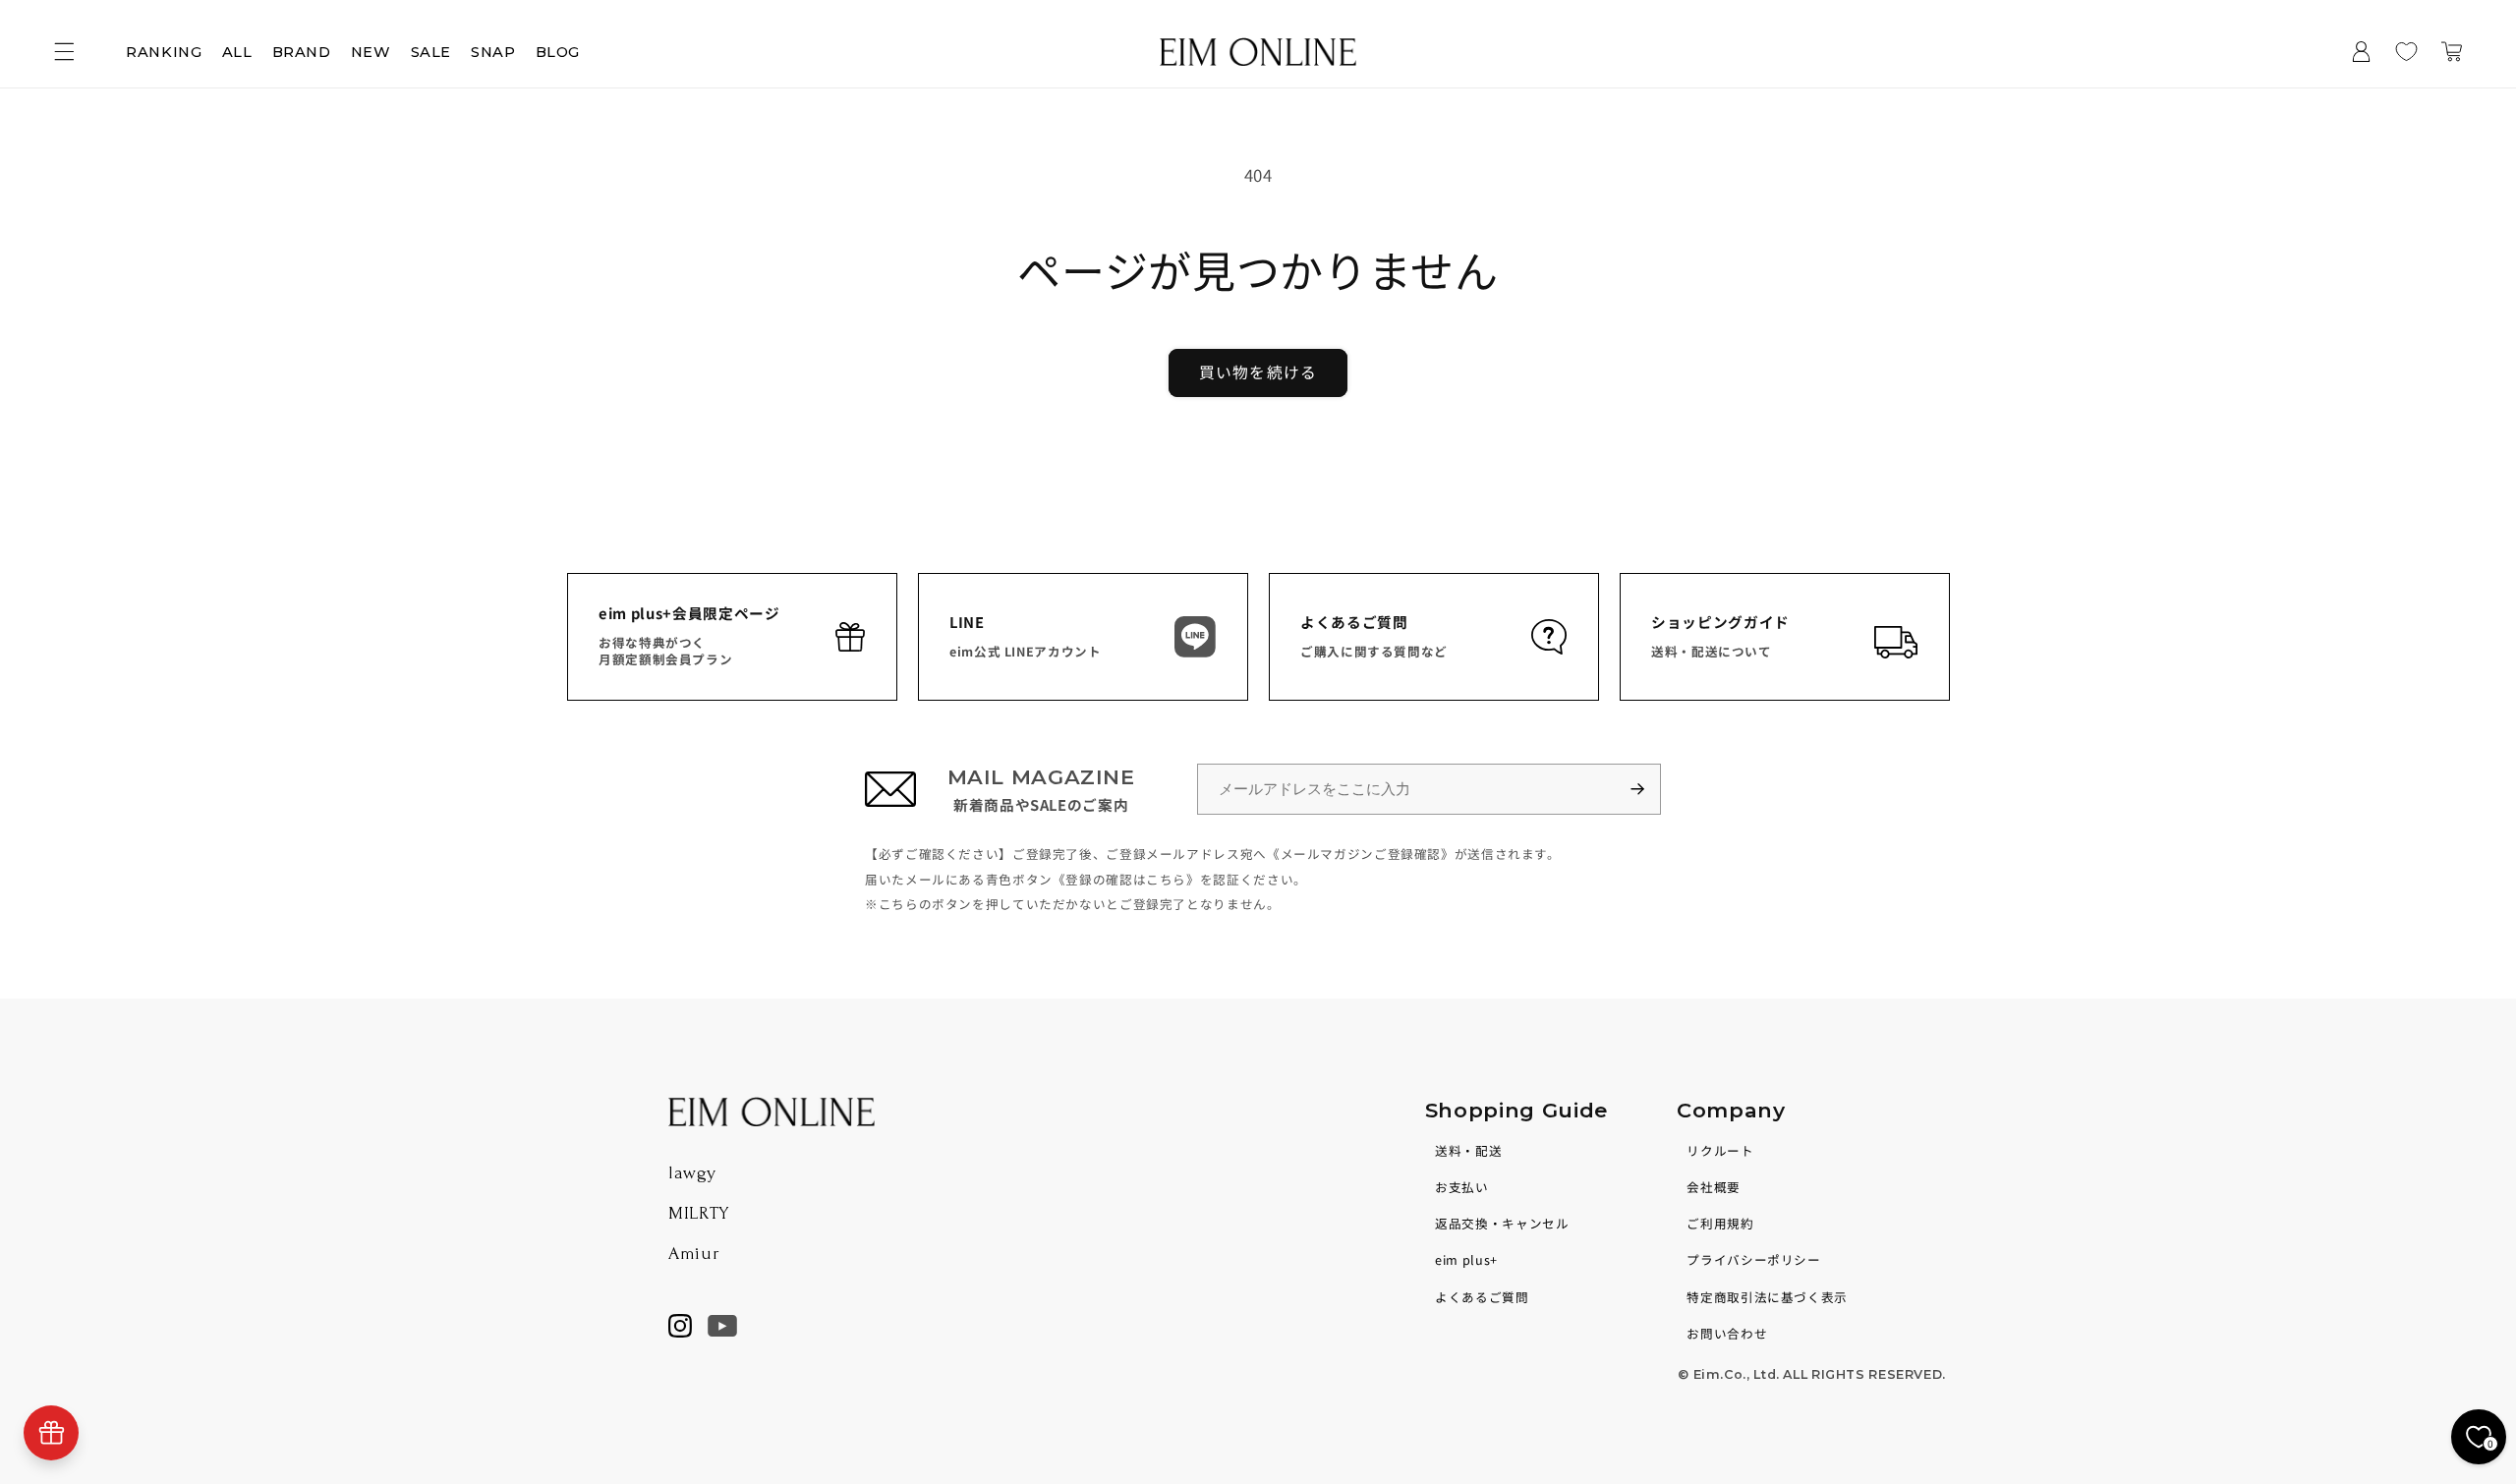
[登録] (1646, 790)
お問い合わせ (1727, 1333)
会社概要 (1714, 1187)
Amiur (694, 1254)
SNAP (493, 52)
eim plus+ (1466, 1259)
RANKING (164, 52)
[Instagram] (680, 1326)
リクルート (1720, 1150)
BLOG (558, 52)
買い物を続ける (1258, 372)
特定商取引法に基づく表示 (1767, 1297)
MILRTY (699, 1213)
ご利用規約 (1720, 1223)
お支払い (1462, 1187)
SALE (431, 52)
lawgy (692, 1173)
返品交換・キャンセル (1502, 1223)
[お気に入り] (2407, 52)
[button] (64, 52)
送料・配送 (1468, 1150)
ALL (237, 52)
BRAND (302, 52)
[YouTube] (722, 1326)
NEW (371, 52)
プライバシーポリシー (1753, 1259)
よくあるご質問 (1482, 1297)
